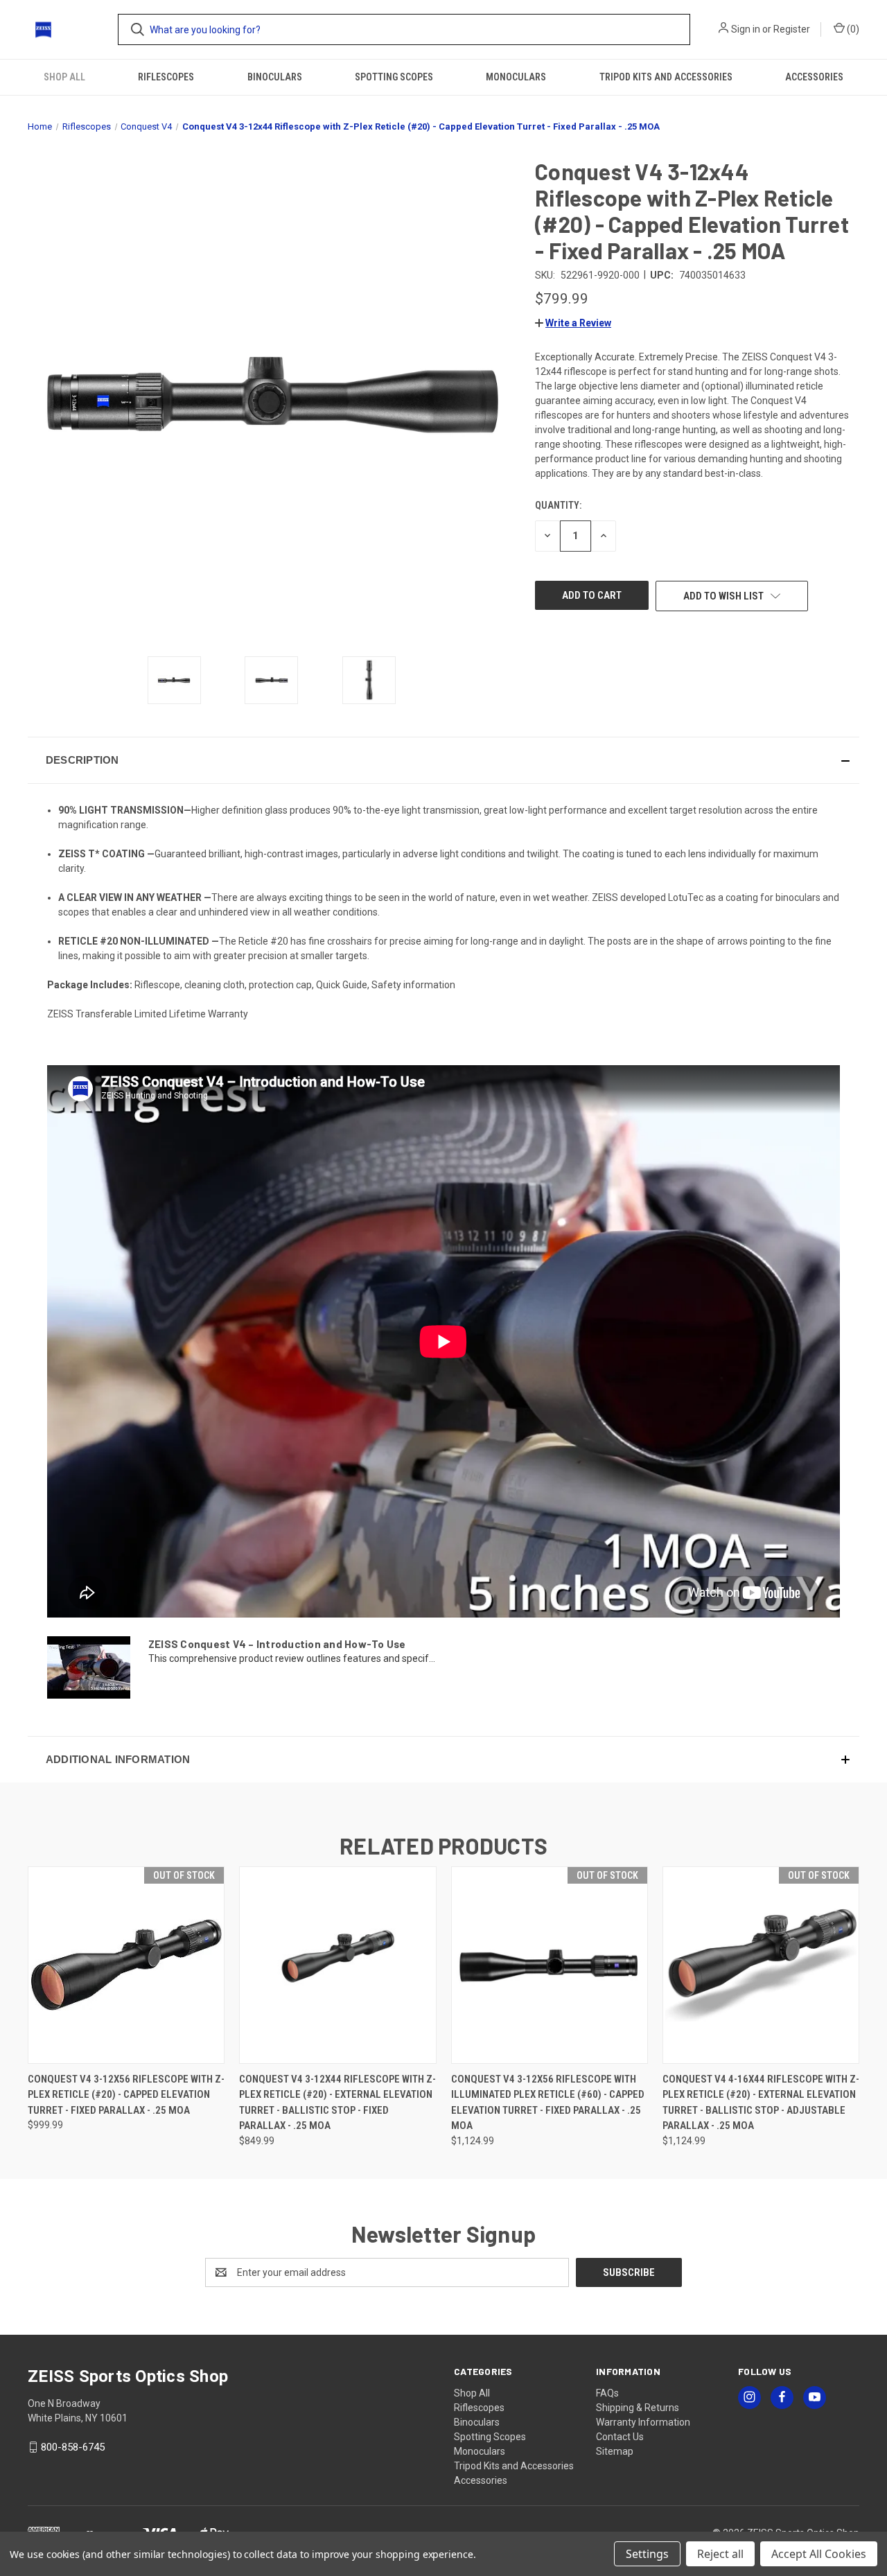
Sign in (746, 29)
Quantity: (558, 505)
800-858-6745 (73, 2447)
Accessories (814, 77)
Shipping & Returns (638, 2408)
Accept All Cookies (819, 2554)
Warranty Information (643, 2422)
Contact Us (620, 2437)
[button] (573, 323)
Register (792, 29)
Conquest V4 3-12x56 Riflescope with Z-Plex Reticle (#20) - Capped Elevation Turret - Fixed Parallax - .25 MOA (126, 2095)
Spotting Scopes (394, 77)
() (852, 29)
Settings (647, 2554)
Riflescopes (166, 77)
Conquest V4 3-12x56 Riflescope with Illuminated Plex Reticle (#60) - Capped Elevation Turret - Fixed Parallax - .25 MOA (548, 2103)
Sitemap (615, 2451)
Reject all (720, 2554)
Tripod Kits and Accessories (666, 77)
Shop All (64, 77)
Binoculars (275, 77)
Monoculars (516, 77)
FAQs (607, 2393)
